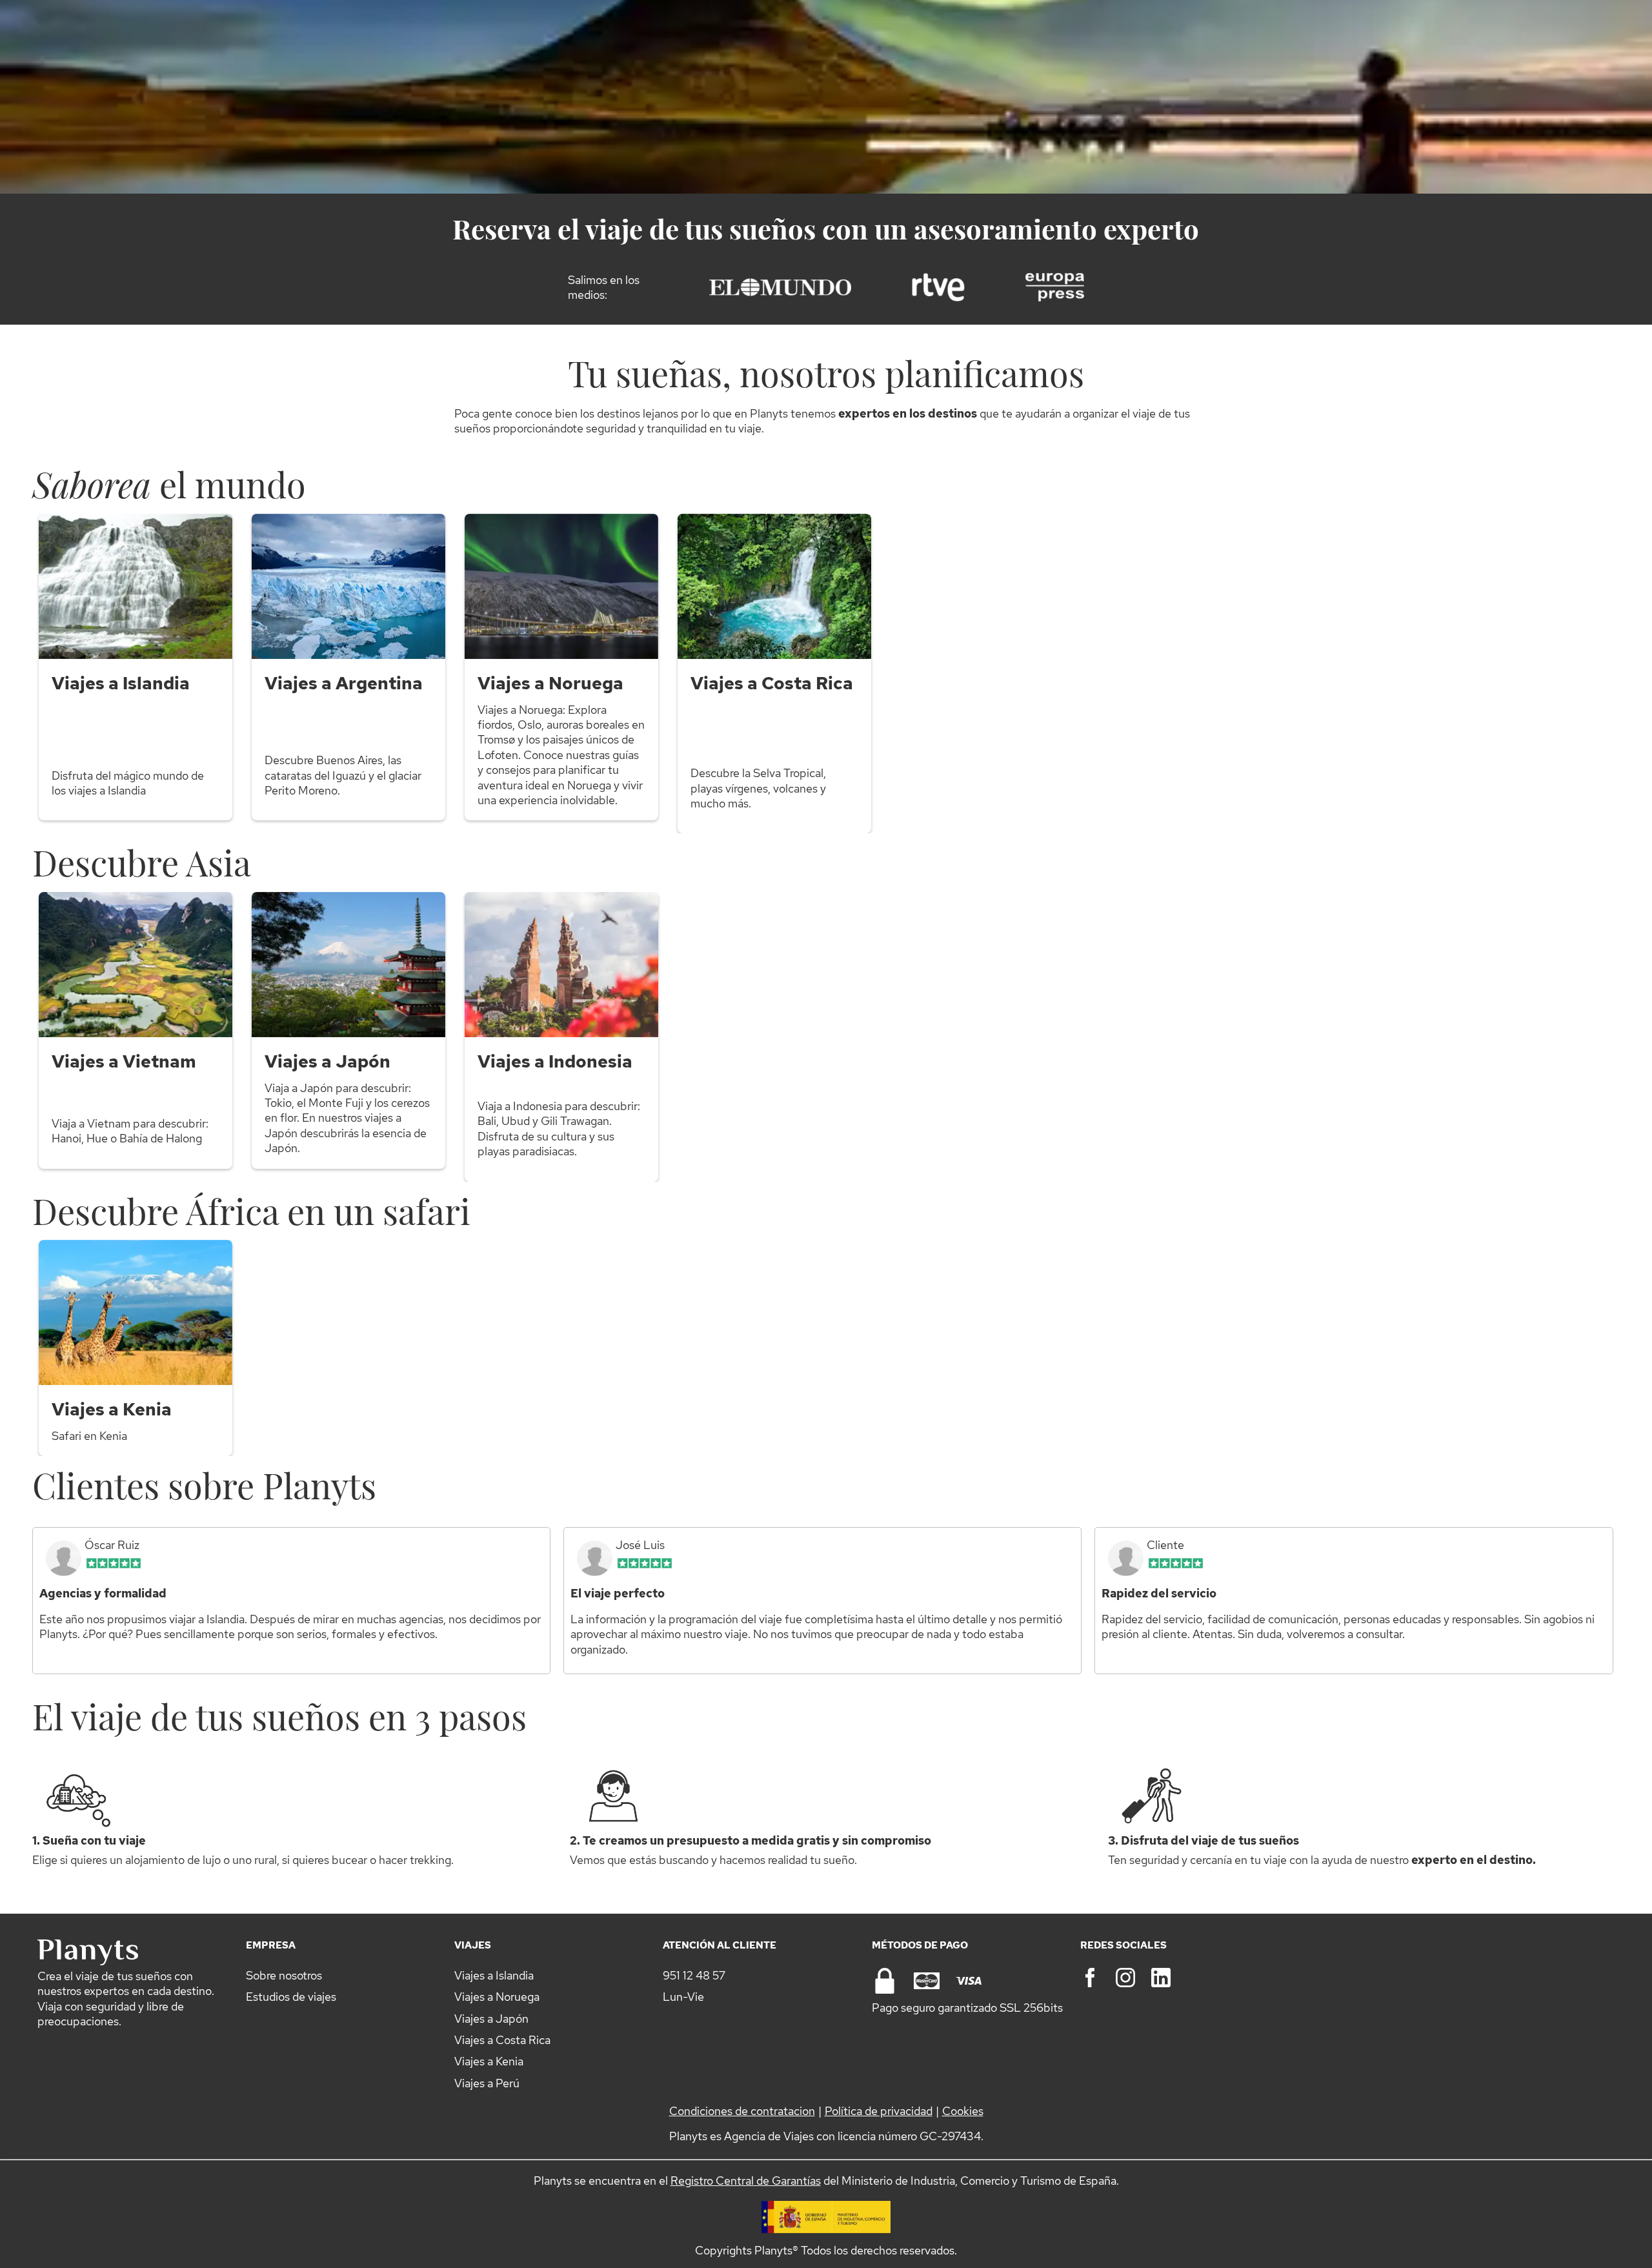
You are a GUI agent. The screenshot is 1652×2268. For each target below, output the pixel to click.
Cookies (963, 2111)
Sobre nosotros (284, 1975)
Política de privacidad (879, 2111)
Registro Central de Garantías (746, 2181)
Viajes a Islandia (494, 1975)
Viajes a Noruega (497, 1997)
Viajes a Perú (487, 2083)
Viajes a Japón (491, 2019)
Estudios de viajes (291, 1997)
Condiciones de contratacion (742, 2111)
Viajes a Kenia (489, 2061)
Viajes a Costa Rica (502, 2040)
